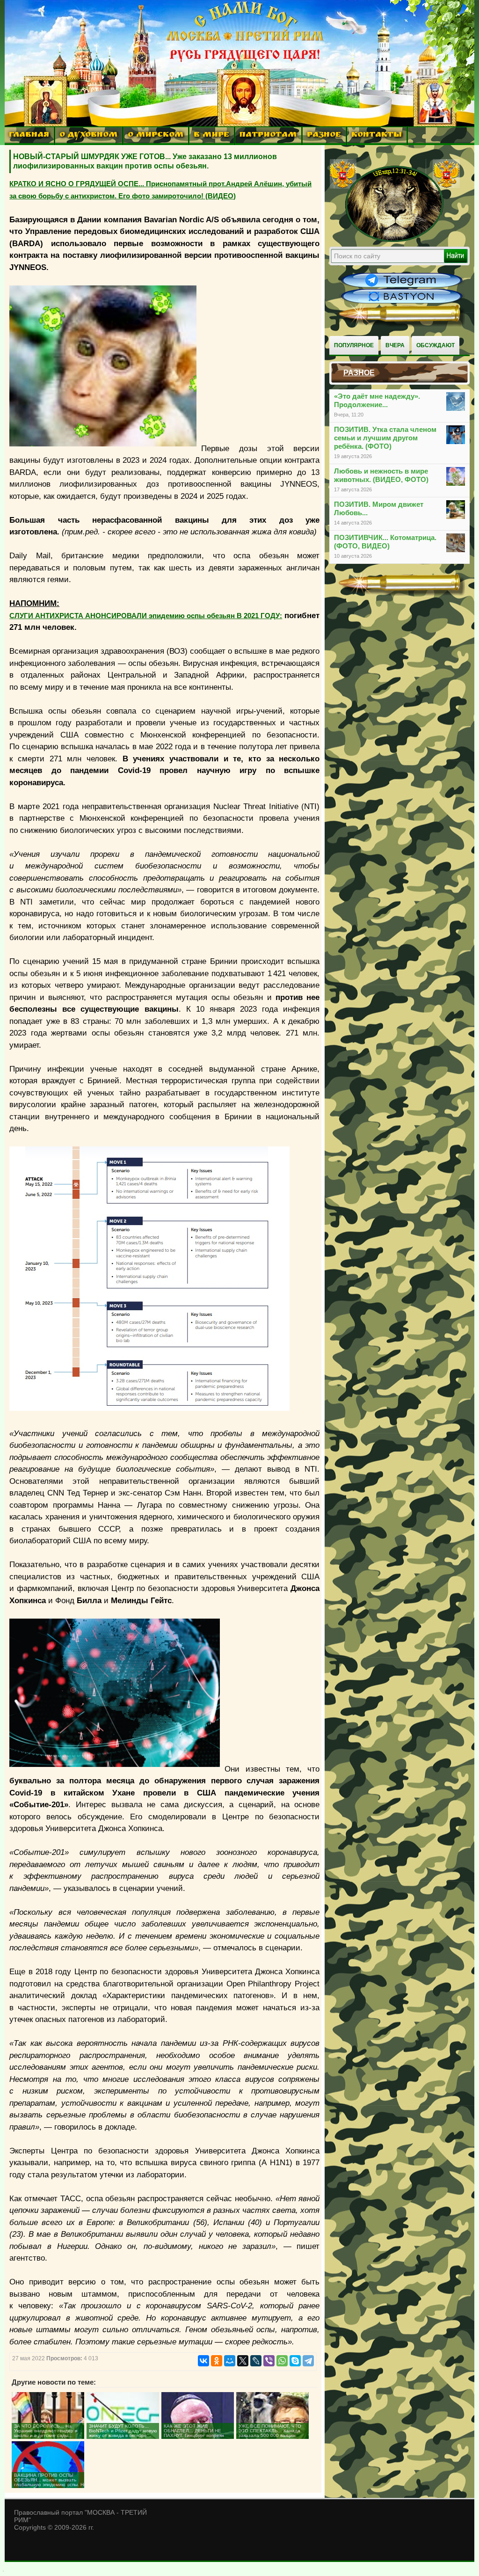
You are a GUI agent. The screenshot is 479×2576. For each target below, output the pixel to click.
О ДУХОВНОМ (88, 135)
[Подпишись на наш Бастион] (402, 302)
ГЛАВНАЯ (29, 135)
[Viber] (269, 2361)
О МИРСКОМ (156, 135)
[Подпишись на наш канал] (402, 286)
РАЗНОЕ (324, 135)
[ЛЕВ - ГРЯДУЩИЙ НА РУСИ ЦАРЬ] (395, 240)
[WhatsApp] (282, 2361)
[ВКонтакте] (203, 2361)
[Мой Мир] (230, 2361)
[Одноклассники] (217, 2361)
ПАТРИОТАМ (268, 135)
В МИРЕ (211, 135)
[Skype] (295, 2361)
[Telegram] (308, 2361)
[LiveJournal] (256, 2361)
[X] (243, 2361)
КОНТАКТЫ (377, 135)
